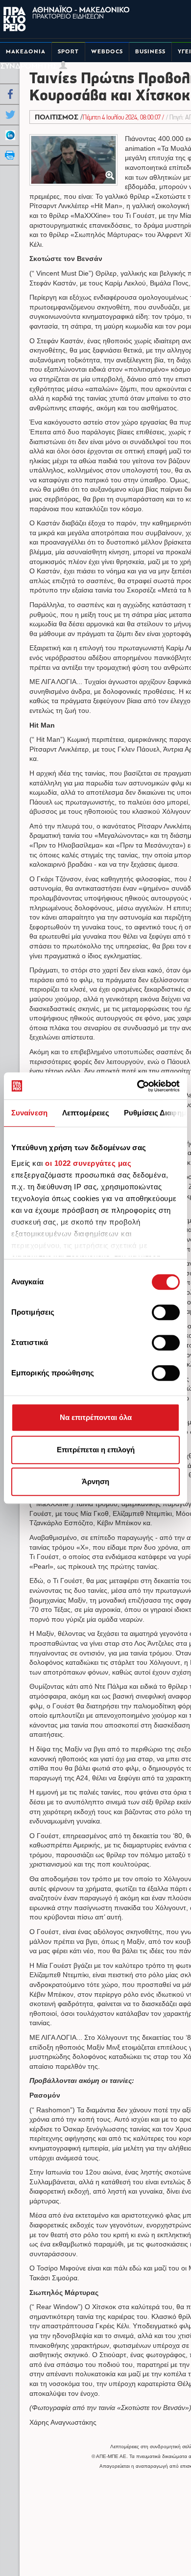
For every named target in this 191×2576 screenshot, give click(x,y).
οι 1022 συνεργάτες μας (88, 1163)
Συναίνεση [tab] (29, 1113)
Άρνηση (95, 1481)
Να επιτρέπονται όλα (96, 1417)
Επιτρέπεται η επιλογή (96, 1450)
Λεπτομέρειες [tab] (86, 1113)
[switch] (166, 1312)
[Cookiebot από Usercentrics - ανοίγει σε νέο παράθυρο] (137, 1086)
